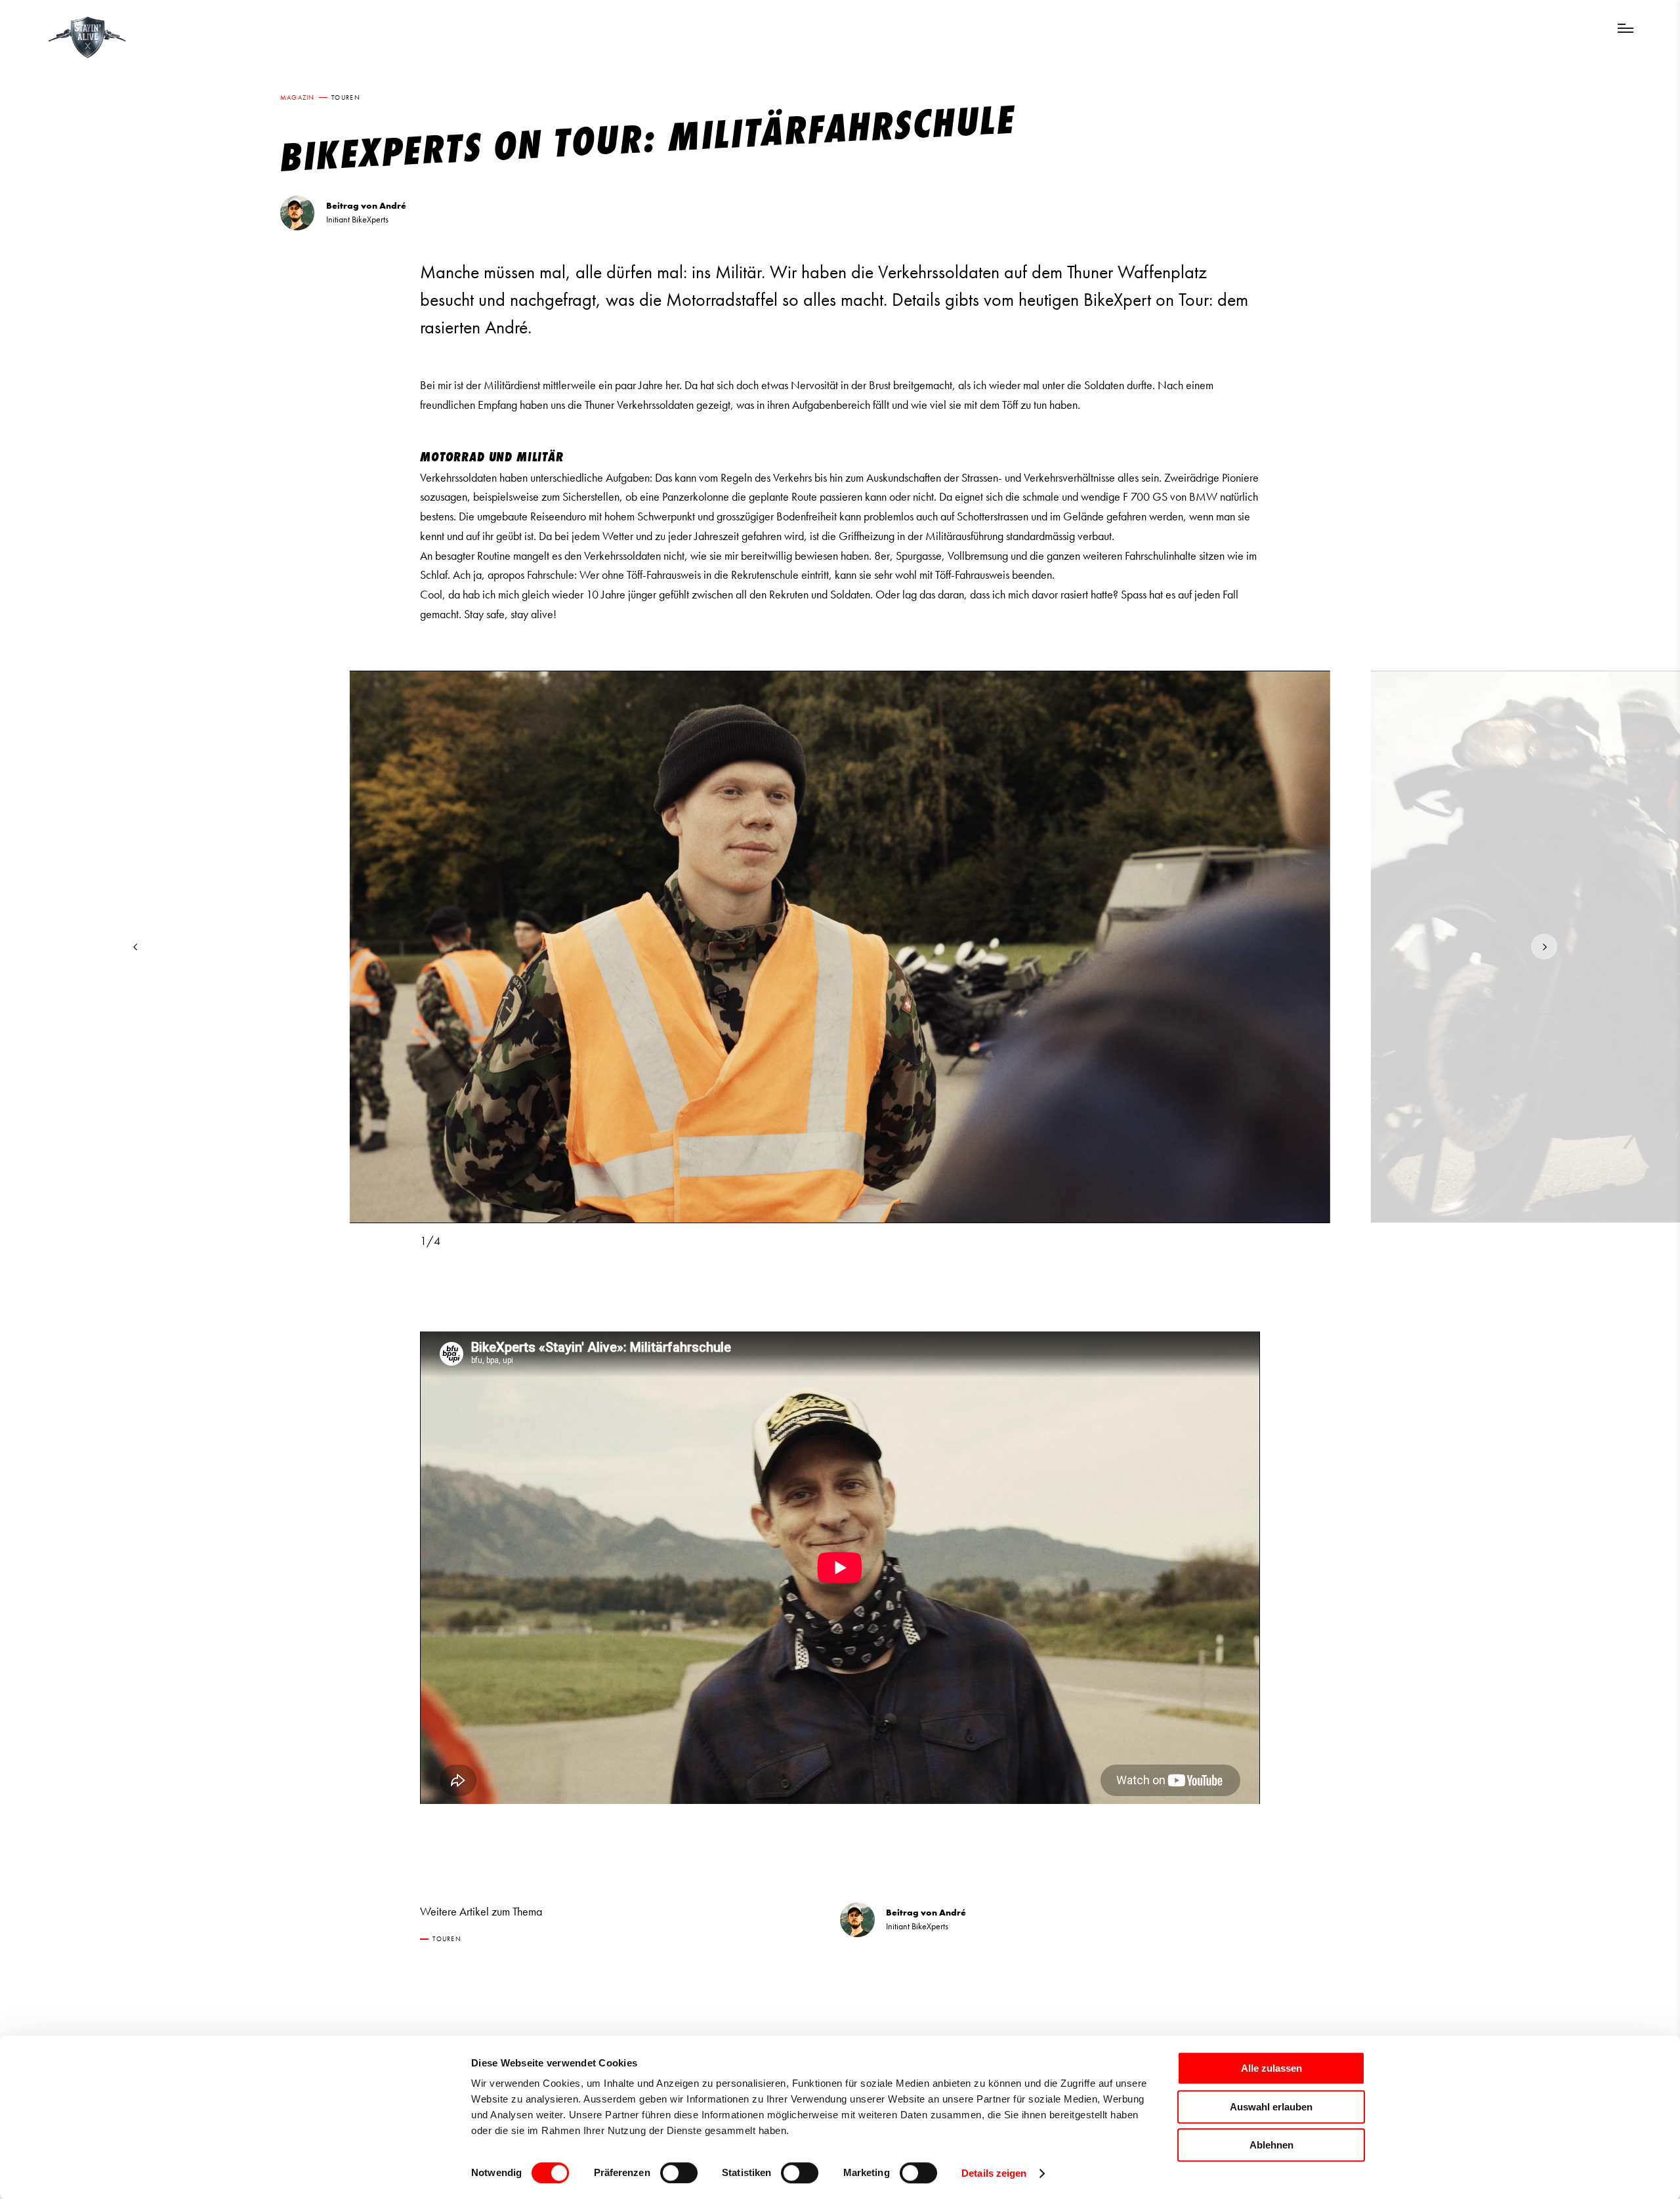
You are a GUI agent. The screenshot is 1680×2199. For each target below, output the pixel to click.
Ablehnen (1271, 2145)
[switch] (679, 2173)
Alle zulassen (1271, 2068)
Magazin (298, 97)
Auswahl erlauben (1271, 2107)
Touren (346, 97)
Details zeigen (994, 2173)
